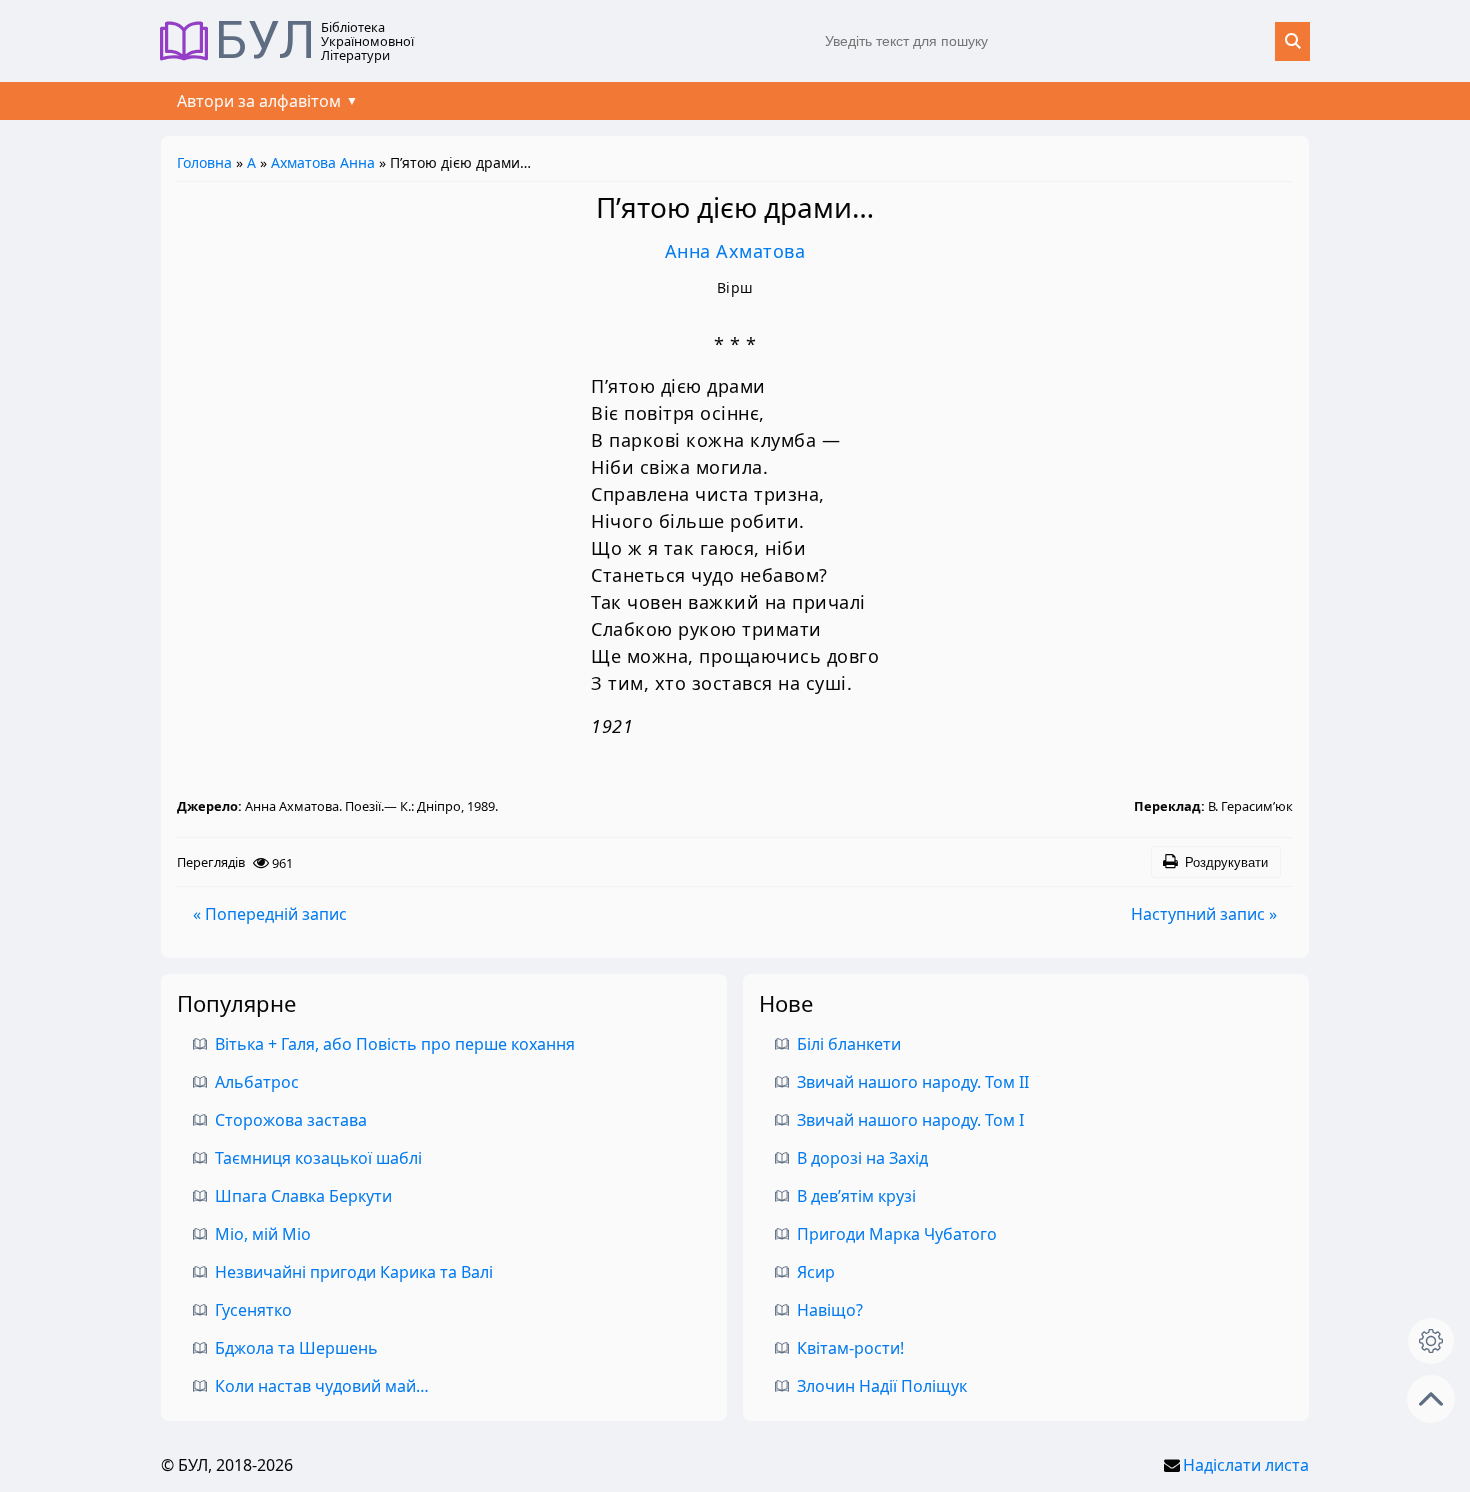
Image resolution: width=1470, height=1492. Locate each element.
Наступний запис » (1204, 914)
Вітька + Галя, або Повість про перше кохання (395, 1044)
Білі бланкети (849, 1044)
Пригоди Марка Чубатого (897, 1234)
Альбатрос (257, 1082)
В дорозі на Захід (862, 1158)
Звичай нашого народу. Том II (913, 1082)
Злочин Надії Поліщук (882, 1386)
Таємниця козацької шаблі (318, 1158)
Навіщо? (830, 1310)
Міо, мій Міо (263, 1234)
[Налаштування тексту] (1431, 1341)
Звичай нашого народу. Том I (910, 1120)
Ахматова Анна (323, 162)
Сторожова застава (291, 1120)
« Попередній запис (270, 914)
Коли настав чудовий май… (322, 1386)
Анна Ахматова (735, 251)
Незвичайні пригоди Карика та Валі (354, 1272)
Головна (204, 162)
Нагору (1431, 1399)
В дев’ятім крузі (856, 1196)
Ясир (816, 1272)
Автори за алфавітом (259, 101)
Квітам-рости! (850, 1348)
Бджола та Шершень (296, 1348)
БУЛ (265, 41)
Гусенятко (253, 1310)
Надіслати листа (1246, 1465)
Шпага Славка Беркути (303, 1196)
